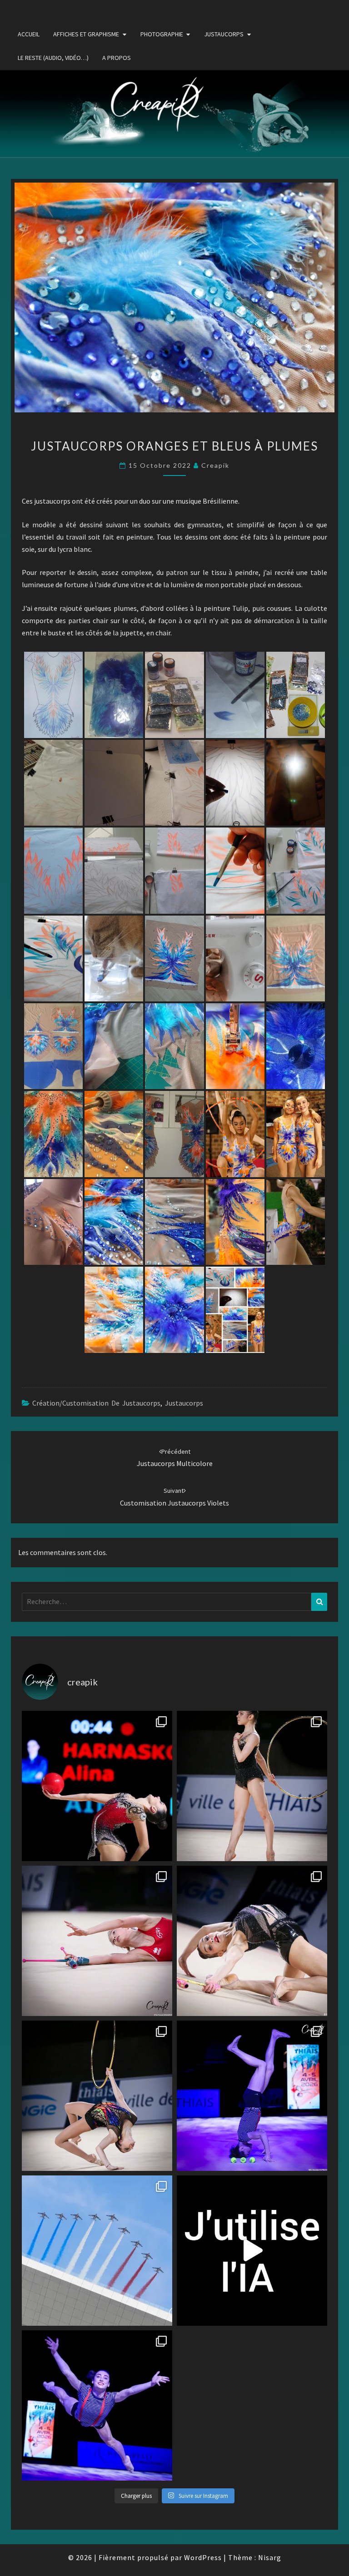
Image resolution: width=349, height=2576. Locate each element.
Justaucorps (224, 34)
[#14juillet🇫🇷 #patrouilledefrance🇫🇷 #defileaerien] (97, 2251)
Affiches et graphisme (86, 34)
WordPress (203, 2557)
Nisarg (270, 2557)
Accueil (29, 34)
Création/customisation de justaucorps (96, 1403)
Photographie (162, 34)
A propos (117, 58)
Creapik (215, 465)
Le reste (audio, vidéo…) (53, 58)
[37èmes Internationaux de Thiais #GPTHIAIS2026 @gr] (97, 1786)
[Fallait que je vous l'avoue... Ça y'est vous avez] (252, 2251)
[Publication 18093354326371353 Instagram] (97, 2405)
